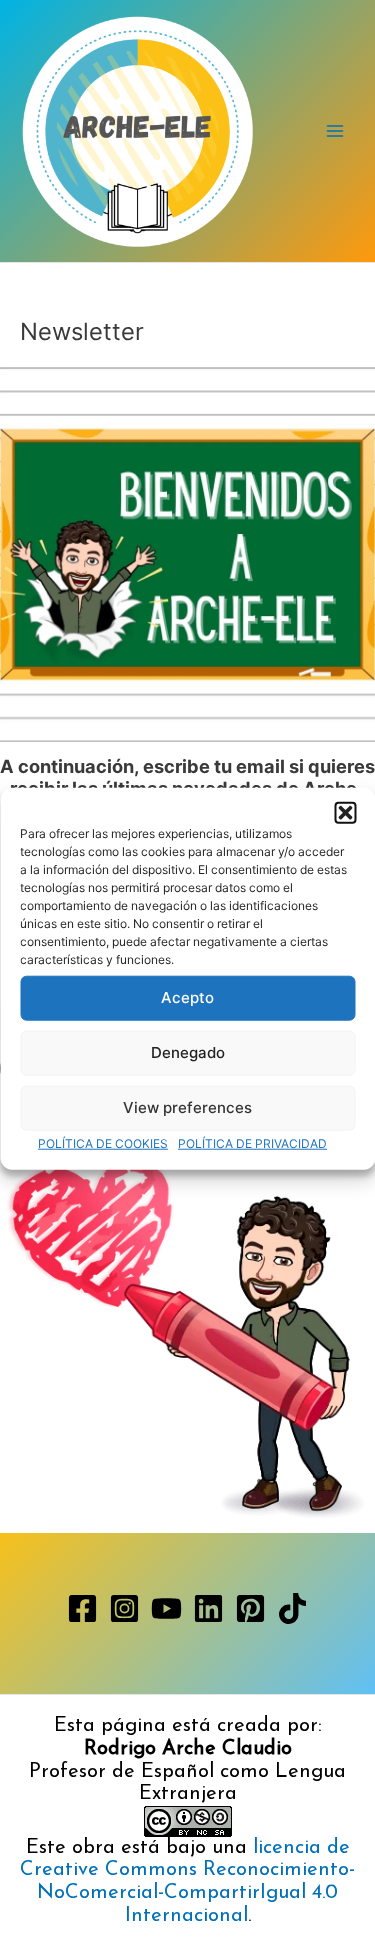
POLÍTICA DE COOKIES (103, 1142)
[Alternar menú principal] (335, 131)
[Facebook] (82, 1608)
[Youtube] (166, 1608)
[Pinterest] (250, 1608)
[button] (345, 812)
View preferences (187, 1107)
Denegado (188, 1052)
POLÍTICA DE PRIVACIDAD (252, 1142)
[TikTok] (292, 1608)
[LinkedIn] (208, 1608)
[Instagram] (124, 1608)
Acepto (187, 997)
